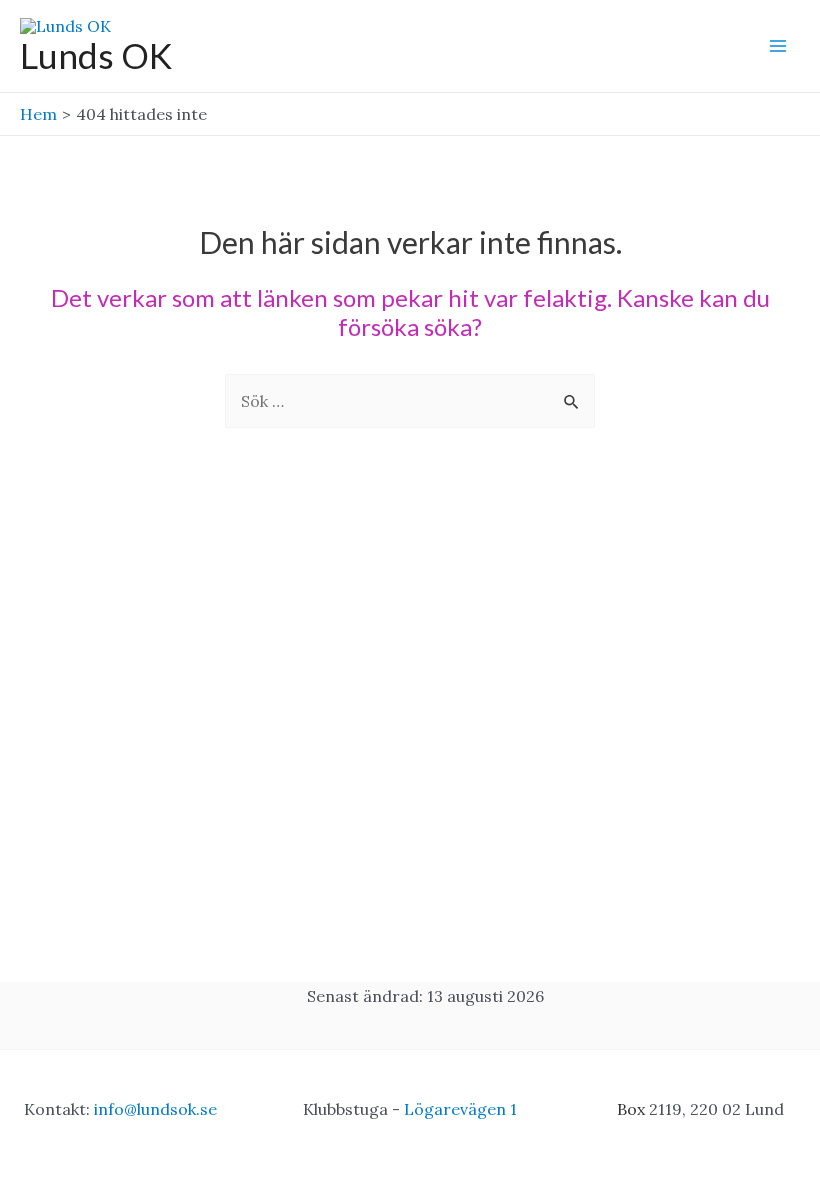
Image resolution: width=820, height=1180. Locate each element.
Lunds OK (96, 55)
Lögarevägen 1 (460, 1109)
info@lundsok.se (155, 1109)
